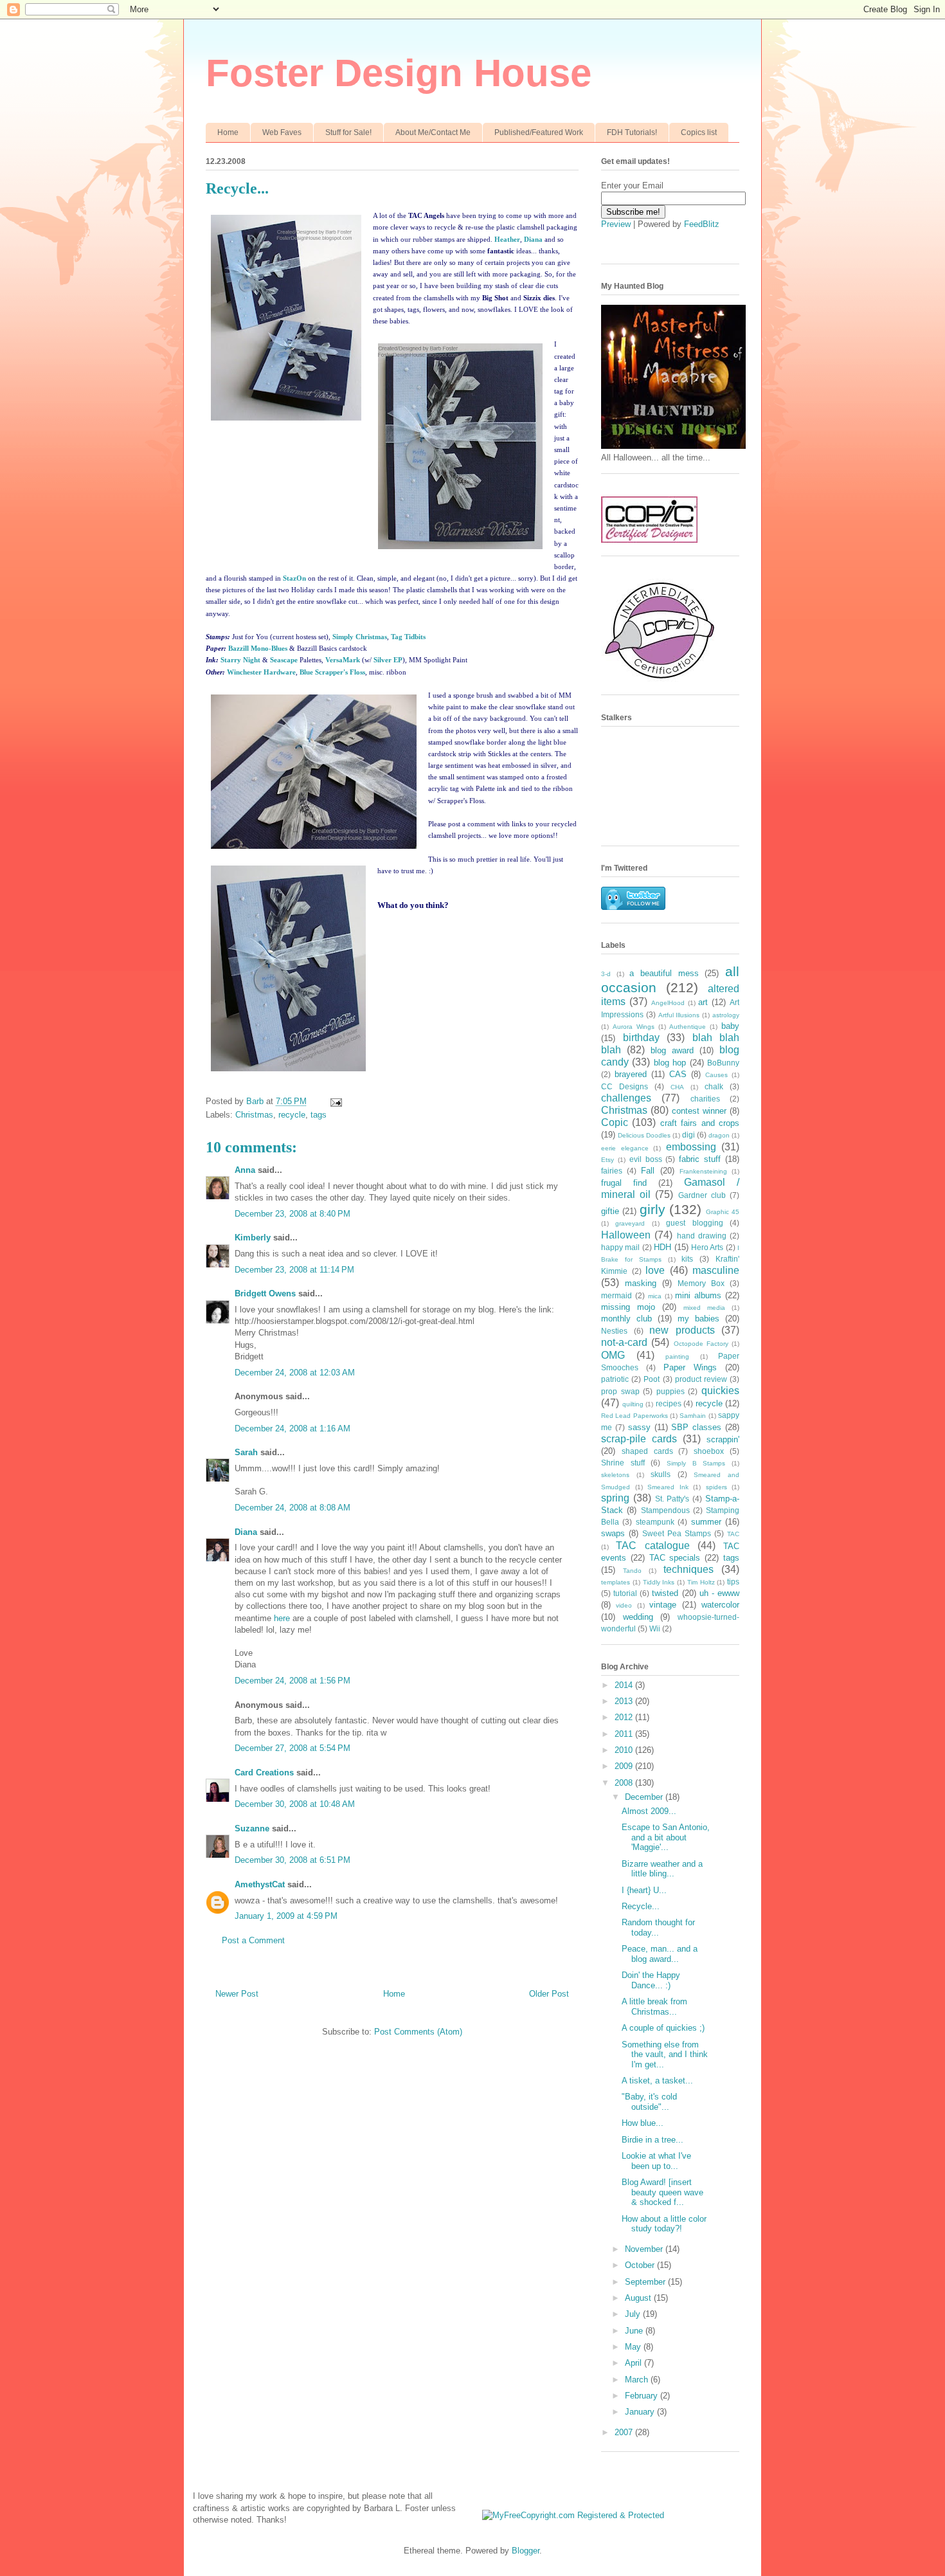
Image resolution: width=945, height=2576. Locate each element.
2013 (625, 1701)
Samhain (693, 1416)
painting (677, 1356)
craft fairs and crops (700, 1123)
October (641, 2265)
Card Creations (264, 1773)
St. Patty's (672, 1499)
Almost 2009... (649, 1811)
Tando (632, 1571)
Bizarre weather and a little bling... (662, 1869)
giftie (610, 1211)
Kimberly (253, 1238)
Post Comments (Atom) (418, 2032)
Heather (507, 239)
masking (641, 1283)
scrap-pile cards (639, 1439)
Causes (716, 1075)
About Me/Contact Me (433, 132)
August (639, 2298)
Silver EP (388, 660)
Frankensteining (703, 1171)
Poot (652, 1379)
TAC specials (675, 1558)
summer (706, 1522)
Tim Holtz (701, 1582)
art (703, 1002)
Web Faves (282, 132)
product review (701, 1379)
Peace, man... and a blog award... (660, 1954)
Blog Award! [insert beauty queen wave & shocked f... (662, 2192)
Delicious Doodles (644, 1135)
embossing (691, 1147)
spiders (716, 1487)
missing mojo (628, 1307)
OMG (613, 1355)
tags (319, 1115)
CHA (677, 1087)
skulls (661, 1474)
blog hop (670, 1063)
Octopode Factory (701, 1344)
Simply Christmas (360, 637)
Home (228, 132)
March (638, 2380)
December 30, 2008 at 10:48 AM (295, 1804)
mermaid (616, 1295)
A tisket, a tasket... (657, 2081)
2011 (625, 1734)
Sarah (246, 1452)
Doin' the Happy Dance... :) (651, 1980)
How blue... (643, 2123)
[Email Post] (335, 1101)
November (645, 2249)
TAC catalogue (652, 1546)
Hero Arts (707, 1247)
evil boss (646, 1159)
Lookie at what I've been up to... (656, 2161)
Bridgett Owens (265, 1293)
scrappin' (723, 1439)
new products (682, 1330)
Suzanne (252, 1828)
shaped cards (647, 1451)
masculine (716, 1270)
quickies (720, 1391)
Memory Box (701, 1283)
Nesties (614, 1331)
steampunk (655, 1522)
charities (705, 1099)
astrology (726, 1015)
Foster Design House (399, 73)
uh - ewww (719, 1593)
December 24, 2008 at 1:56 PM (292, 1681)
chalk (714, 1086)
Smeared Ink (668, 1487)
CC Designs (625, 1086)
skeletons (615, 1475)
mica (655, 1296)
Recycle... (641, 1906)
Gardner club (702, 1195)
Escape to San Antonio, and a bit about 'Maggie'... (666, 1837)
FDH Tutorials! (632, 132)
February (643, 2396)
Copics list (699, 132)
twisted (665, 1593)
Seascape (284, 660)
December (645, 1797)
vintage (663, 1605)
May (634, 2347)
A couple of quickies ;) (663, 2028)
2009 (625, 1766)
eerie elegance (625, 1148)
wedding (638, 1617)
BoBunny (723, 1063)
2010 (625, 1750)
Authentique (688, 1027)
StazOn (294, 578)
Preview (616, 224)
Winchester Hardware (261, 672)
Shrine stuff (623, 1463)
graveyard (630, 1223)
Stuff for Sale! (348, 132)
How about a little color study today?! (664, 2224)
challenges (626, 1098)
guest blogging (694, 1223)
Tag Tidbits (408, 637)
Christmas (254, 1115)
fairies (612, 1171)
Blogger (526, 2551)
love (655, 1270)
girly (652, 1209)
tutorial (625, 1593)
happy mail (620, 1247)
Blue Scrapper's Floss (332, 672)
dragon (719, 1135)
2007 (625, 2432)
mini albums (698, 1295)
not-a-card (624, 1342)
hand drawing (702, 1236)
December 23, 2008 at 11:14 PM (294, 1270)
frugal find (624, 1183)
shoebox (709, 1451)
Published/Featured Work (539, 132)
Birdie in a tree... (652, 2140)
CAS (678, 1074)
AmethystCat (260, 1884)
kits (687, 1259)
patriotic (615, 1379)
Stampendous (665, 1510)
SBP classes (696, 1427)
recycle (292, 1115)
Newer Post (237, 1994)
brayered (631, 1074)
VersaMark (343, 660)
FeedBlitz (702, 224)
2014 (625, 1685)
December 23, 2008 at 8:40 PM (292, 1214)
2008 (625, 1783)
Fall (648, 1171)
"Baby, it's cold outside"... (649, 2102)
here (282, 1618)
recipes (669, 1403)
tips (733, 1582)
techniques (688, 1569)
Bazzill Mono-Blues (258, 648)
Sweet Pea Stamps (677, 1533)
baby (730, 1026)
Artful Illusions (679, 1015)
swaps (613, 1533)
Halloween (626, 1235)
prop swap (620, 1391)
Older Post (549, 1994)
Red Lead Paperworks (634, 1416)
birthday (641, 1038)
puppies (670, 1391)
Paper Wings (690, 1367)
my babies (698, 1319)
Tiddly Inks (659, 1582)
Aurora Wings (634, 1027)
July (634, 2314)
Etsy (607, 1160)
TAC (733, 1534)
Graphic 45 (723, 1212)
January (641, 2412)
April (634, 2363)
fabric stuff (700, 1159)
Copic (615, 1122)
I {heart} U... (644, 1890)
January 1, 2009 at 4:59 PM (286, 1916)
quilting (633, 1404)
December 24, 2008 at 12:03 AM (295, 1373)
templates (616, 1582)
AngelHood (668, 1003)
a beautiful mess (664, 973)
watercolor (720, 1605)
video (624, 1605)
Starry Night (240, 660)
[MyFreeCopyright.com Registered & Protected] (573, 2515)
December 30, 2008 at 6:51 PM (292, 1860)
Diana (533, 239)
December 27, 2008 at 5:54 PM (292, 1748)
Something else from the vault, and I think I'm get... (665, 2054)
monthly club (626, 1319)
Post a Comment (253, 1940)
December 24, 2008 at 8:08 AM (292, 1508)
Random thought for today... (658, 1927)
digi (688, 1135)
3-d (606, 974)
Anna (245, 1170)
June (635, 2331)
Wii (655, 1628)
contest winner (699, 1111)
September (646, 2282)
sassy (639, 1427)
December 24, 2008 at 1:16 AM (292, 1429)
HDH (662, 1247)
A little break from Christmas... (654, 2007)
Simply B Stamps (696, 1463)
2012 (625, 1717)
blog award (672, 1050)
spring (615, 1498)
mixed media (704, 1308)
